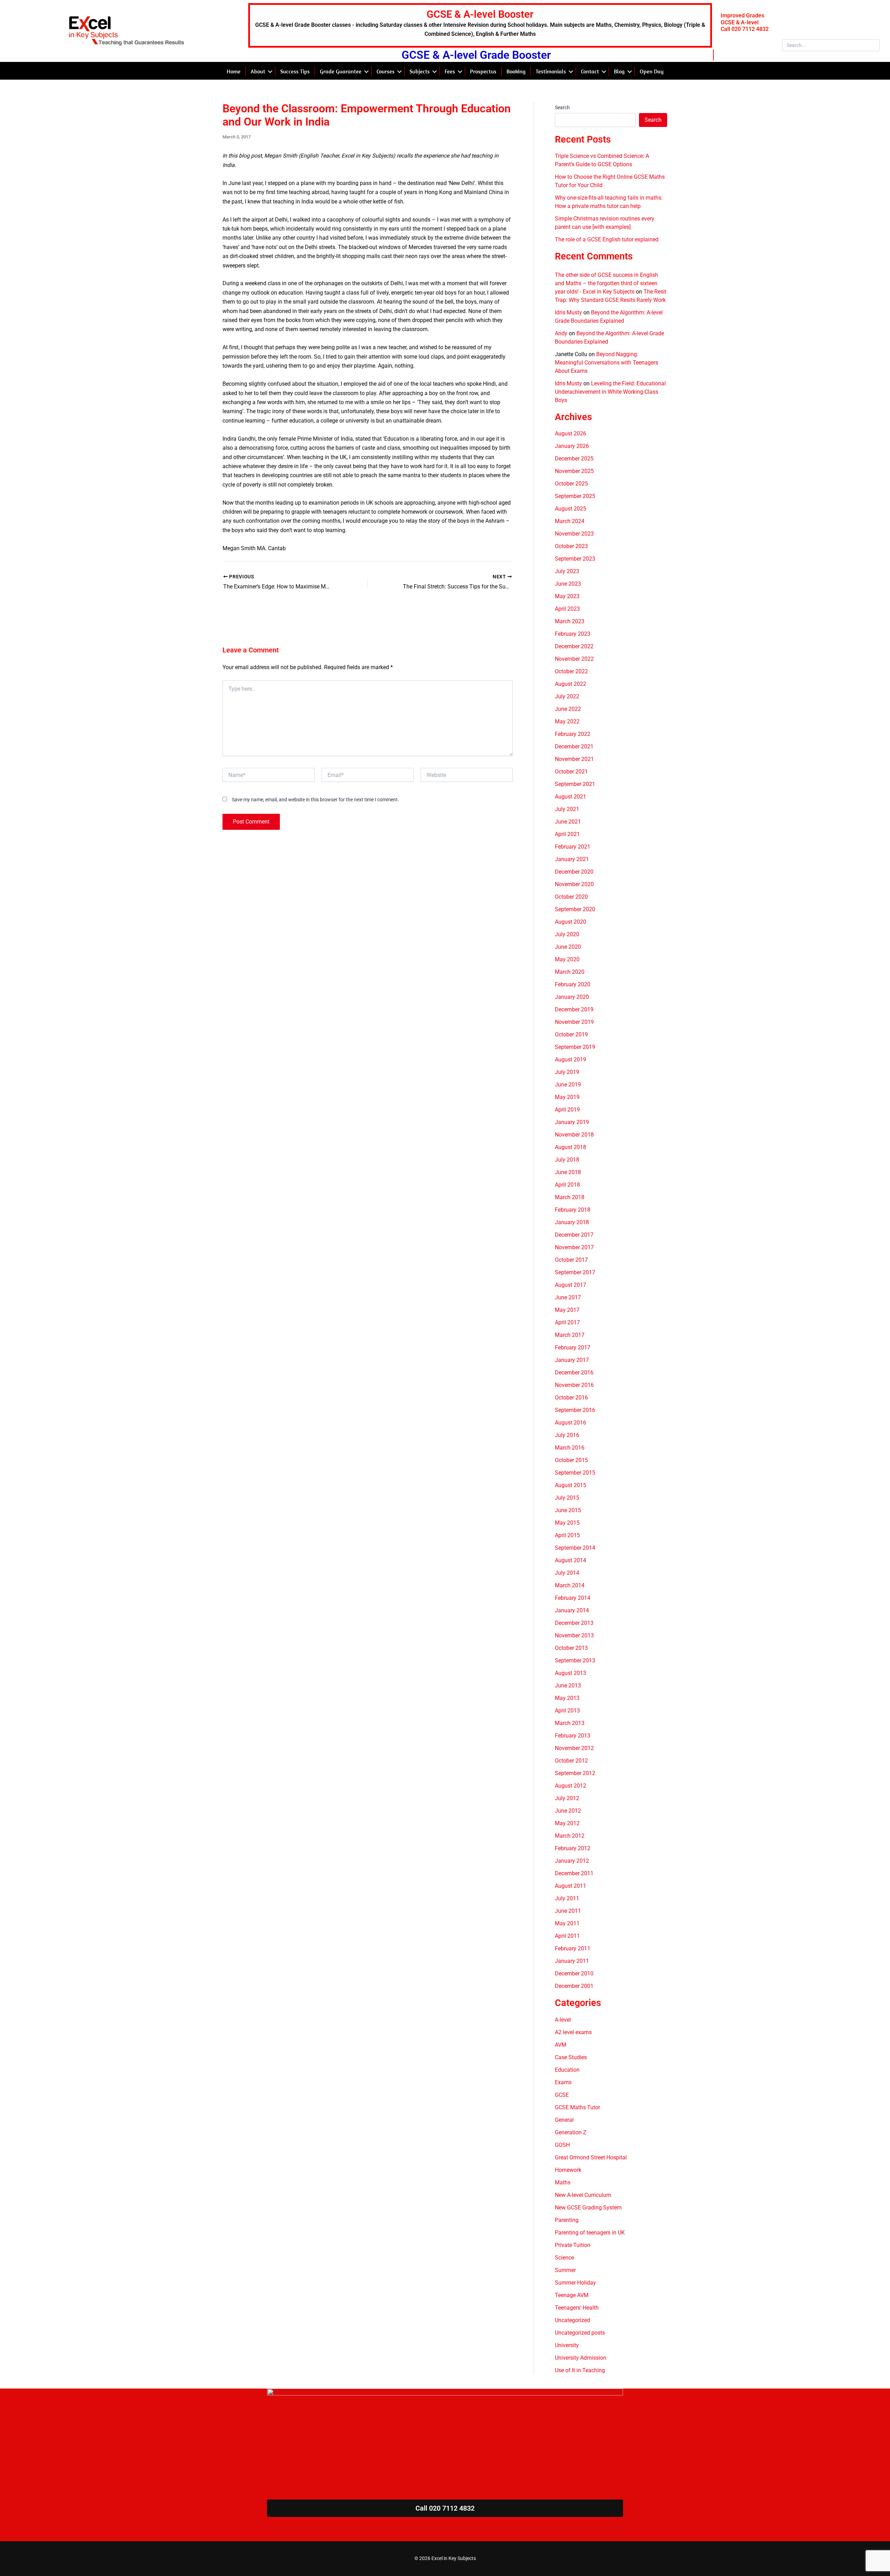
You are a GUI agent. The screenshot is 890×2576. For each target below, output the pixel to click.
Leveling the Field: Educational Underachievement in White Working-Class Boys (610, 392)
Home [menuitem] (234, 71)
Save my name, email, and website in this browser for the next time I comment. (315, 800)
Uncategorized (572, 2320)
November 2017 (574, 1247)
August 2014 (571, 1560)
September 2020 (575, 909)
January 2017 (572, 1360)
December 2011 (574, 1873)
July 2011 (567, 1898)
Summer (565, 2270)
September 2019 (575, 1047)
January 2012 (572, 1861)
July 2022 (567, 696)
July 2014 (567, 1573)
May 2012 (567, 1823)
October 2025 (571, 484)
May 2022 (567, 721)
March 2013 (570, 1723)
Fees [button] (450, 71)
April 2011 (567, 1936)
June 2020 (568, 947)
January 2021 (572, 859)
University (567, 2345)
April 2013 (567, 1711)
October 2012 (571, 1761)
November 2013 (574, 1635)
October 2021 (571, 772)
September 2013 (575, 1660)
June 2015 (568, 1510)
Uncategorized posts (580, 2333)
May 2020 (567, 959)
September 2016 (575, 1410)
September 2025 (575, 496)
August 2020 (571, 922)
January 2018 (572, 1222)
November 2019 (574, 1022)
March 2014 (570, 1585)
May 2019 (567, 1097)
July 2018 (567, 1160)
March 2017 (570, 1335)
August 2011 (571, 1886)
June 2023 (568, 584)
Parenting (567, 2220)
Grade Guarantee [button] (341, 71)
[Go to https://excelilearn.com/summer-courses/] (480, 25)
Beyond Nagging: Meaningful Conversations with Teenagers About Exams (606, 363)
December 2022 (574, 646)
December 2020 (574, 872)
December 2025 (574, 459)
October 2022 (571, 671)
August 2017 (571, 1285)
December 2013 (574, 1623)
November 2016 (574, 1385)
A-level (563, 2020)
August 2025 (571, 509)
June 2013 (568, 1686)
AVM (561, 2045)
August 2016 (571, 1423)
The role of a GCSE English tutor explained (607, 239)
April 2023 (567, 609)
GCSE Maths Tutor (577, 2107)
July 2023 (567, 571)
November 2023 (574, 534)
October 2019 (571, 1034)
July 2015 (567, 1498)
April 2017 (567, 1322)
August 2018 (571, 1147)
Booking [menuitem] (516, 71)
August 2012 (571, 1786)
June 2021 (568, 822)
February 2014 (573, 1598)
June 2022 (568, 709)
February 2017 (573, 1347)
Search (562, 107)
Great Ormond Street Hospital (591, 2157)
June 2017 (568, 1297)
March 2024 (570, 521)
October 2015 (571, 1460)
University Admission (581, 2358)
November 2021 (574, 759)
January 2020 (572, 997)
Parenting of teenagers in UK (590, 2233)
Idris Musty (568, 312)
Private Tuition (573, 2245)
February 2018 (573, 1210)
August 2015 (571, 1485)
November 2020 (574, 884)
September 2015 (575, 1473)
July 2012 (567, 1798)
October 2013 (571, 1648)
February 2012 (573, 1848)
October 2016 (571, 1398)
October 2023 (571, 546)
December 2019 (574, 1009)
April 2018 (567, 1185)
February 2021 (573, 847)
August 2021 (571, 797)
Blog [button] (619, 71)
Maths (563, 2182)
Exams (563, 2082)
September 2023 (575, 559)
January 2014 (572, 1610)
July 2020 (567, 934)
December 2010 (574, 1973)
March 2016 (570, 1448)
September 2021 (575, 784)
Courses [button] (386, 71)
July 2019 (567, 1072)
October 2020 (571, 897)
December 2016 (574, 1373)
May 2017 (567, 1310)
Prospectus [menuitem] (483, 71)
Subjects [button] (420, 71)
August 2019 (571, 1060)
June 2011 (568, 1911)
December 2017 (574, 1235)
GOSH (562, 2145)
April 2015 (567, 1535)
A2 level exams (573, 2032)
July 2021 (567, 809)
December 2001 (574, 1986)
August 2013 (571, 1673)
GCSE (562, 2095)
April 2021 (567, 834)
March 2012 (570, 1836)
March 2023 (570, 621)
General (564, 2120)
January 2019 (572, 1122)
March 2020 (570, 972)
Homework (568, 2170)
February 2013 (573, 1736)
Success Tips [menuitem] (295, 71)
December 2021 (574, 747)
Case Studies (571, 2057)
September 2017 (575, 1272)
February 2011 (573, 1948)
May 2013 (567, 1698)
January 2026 (572, 446)
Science (564, 2258)
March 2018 (570, 1197)
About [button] (258, 71)
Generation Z (571, 2132)
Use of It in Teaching (580, 2370)
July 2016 (567, 1435)
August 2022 (571, 684)
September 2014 (575, 1548)
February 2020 (573, 984)
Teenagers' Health (577, 2308)
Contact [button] (590, 71)
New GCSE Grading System (588, 2208)
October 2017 (571, 1260)
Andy (561, 333)
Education (567, 2070)
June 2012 (568, 1811)
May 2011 (567, 1923)
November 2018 (574, 1135)
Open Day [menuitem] (652, 71)
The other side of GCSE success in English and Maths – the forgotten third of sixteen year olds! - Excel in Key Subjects (606, 283)
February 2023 (573, 634)
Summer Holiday (575, 2283)
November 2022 (574, 659)
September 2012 (575, 1773)
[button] (270, 71)
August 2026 (571, 434)
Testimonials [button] (551, 71)
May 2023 (567, 596)
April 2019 (567, 1110)
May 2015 (567, 1523)
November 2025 (574, 471)
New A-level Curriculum (583, 2195)
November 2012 (574, 1748)
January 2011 (572, 1961)
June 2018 (568, 1172)
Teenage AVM (572, 2295)
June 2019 (568, 1085)
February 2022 (573, 734)
